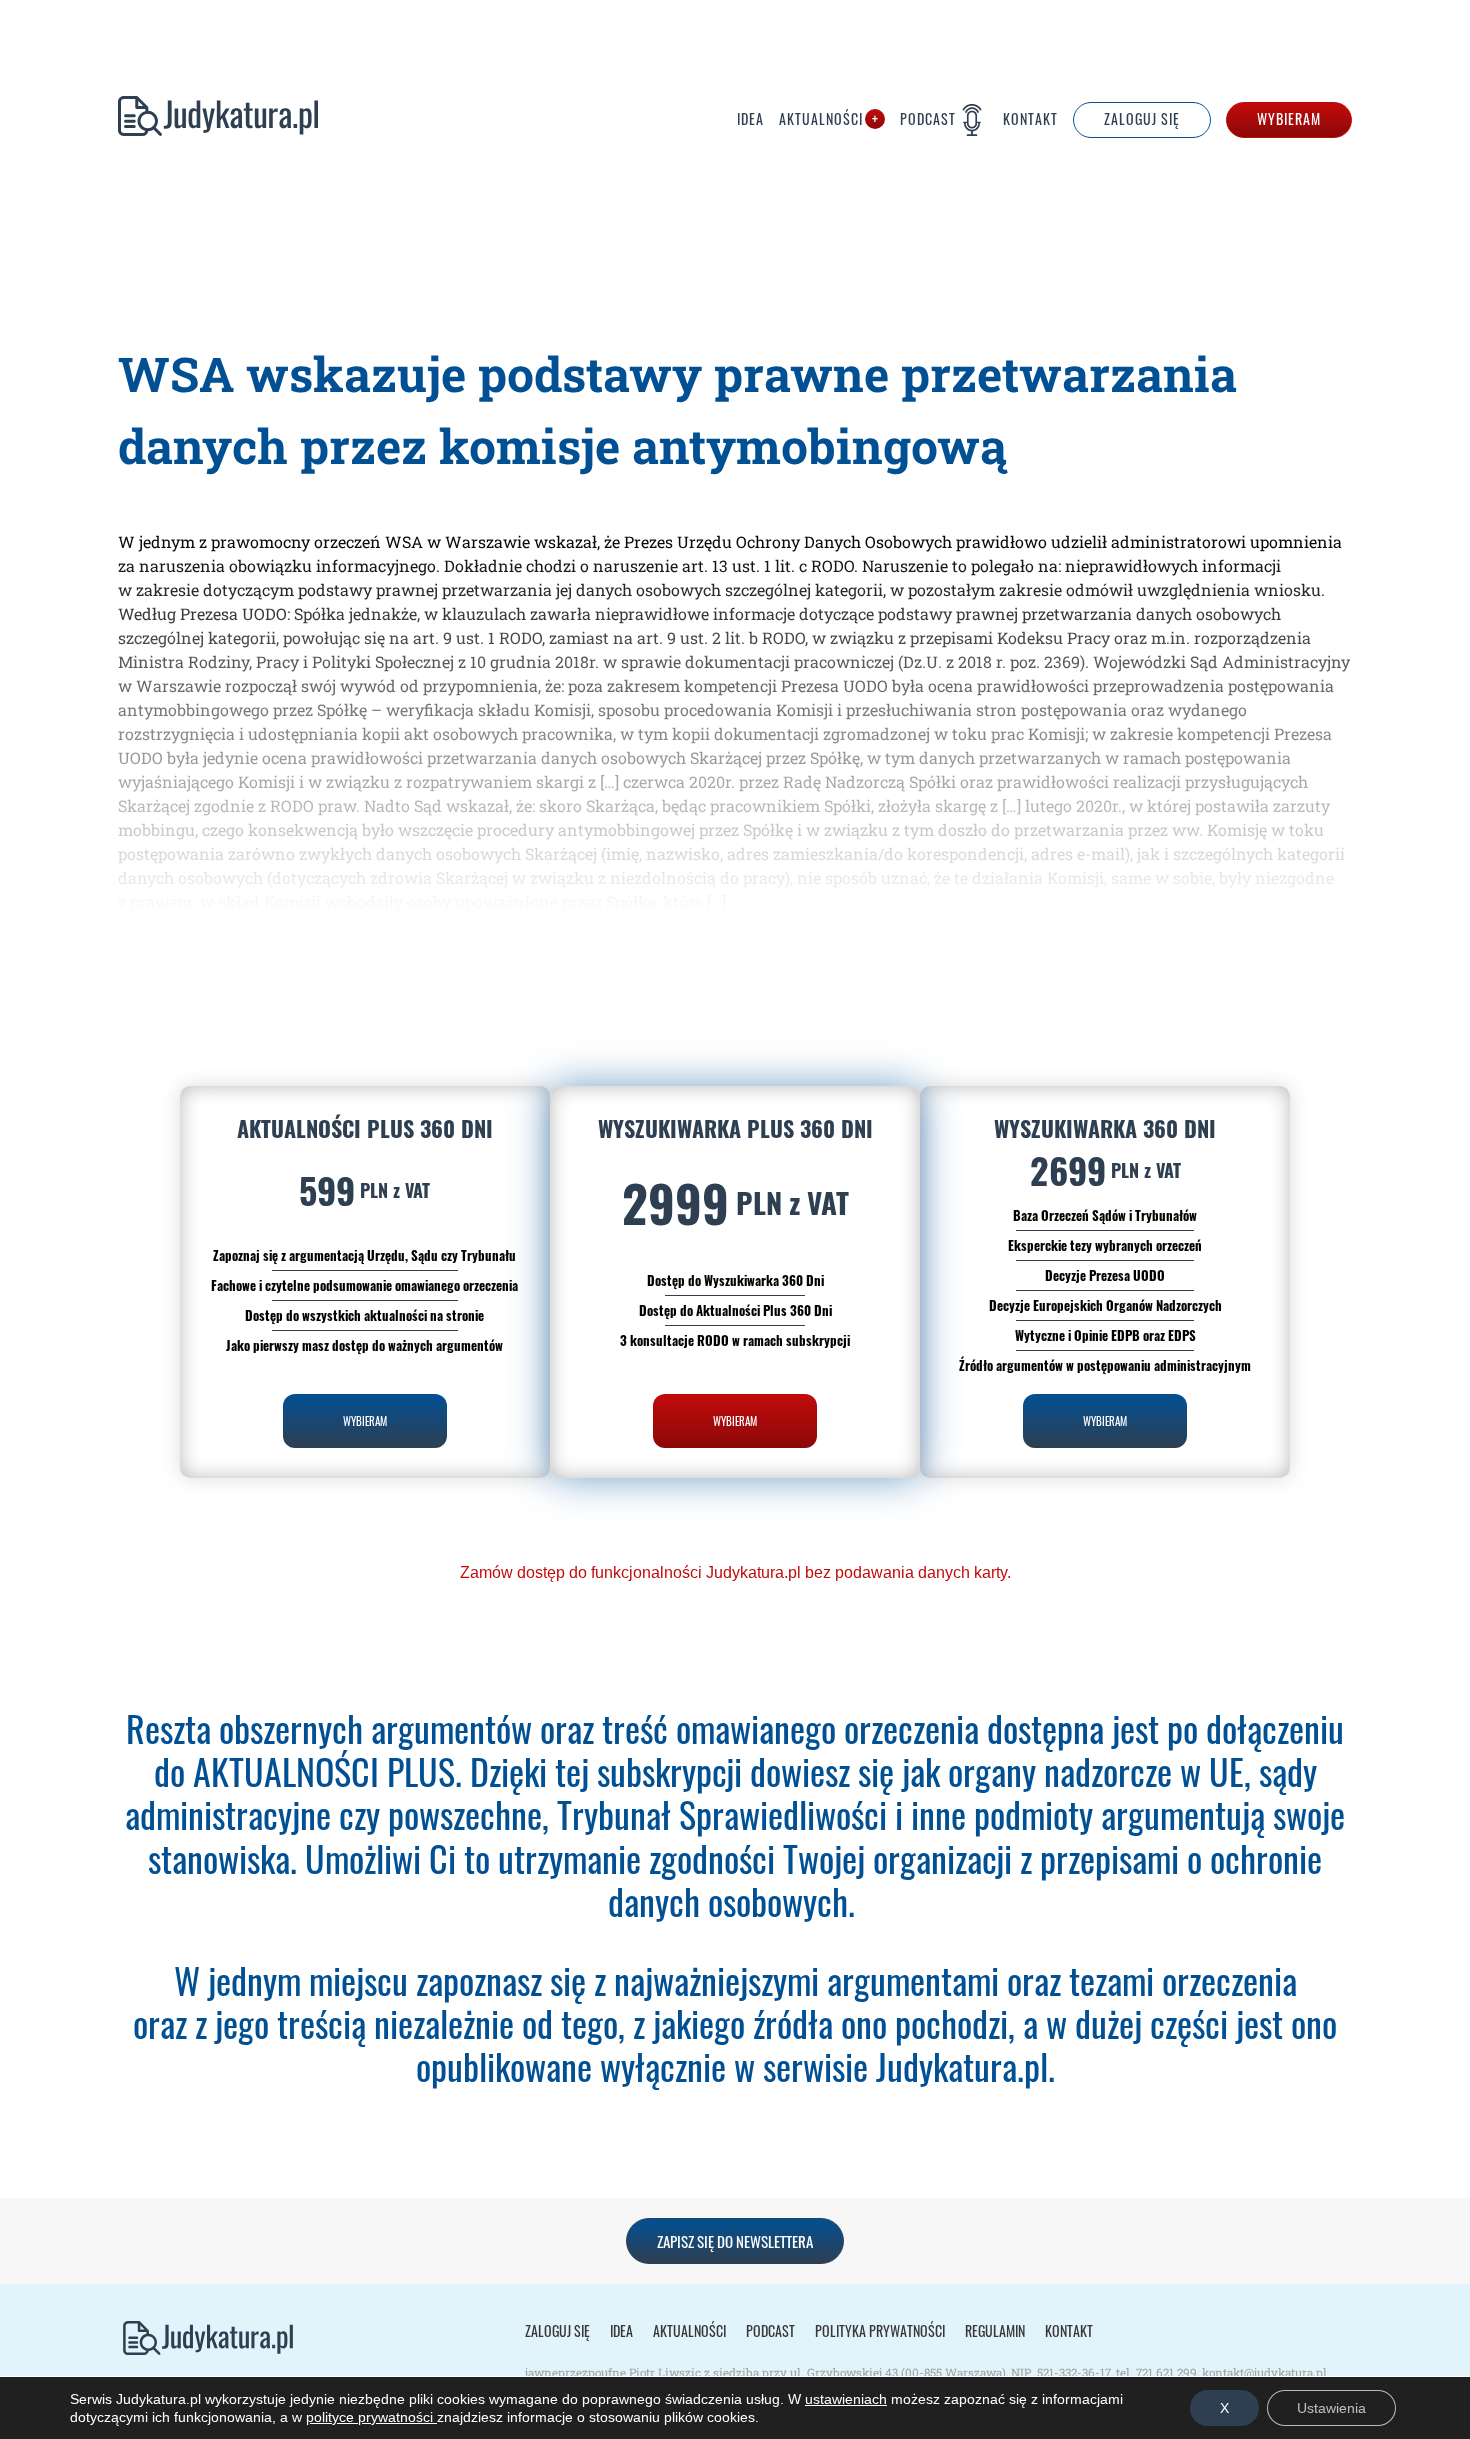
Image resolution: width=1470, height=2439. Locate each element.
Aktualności (821, 120)
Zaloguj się (557, 2331)
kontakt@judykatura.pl (1264, 2372)
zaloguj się (1142, 119)
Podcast (928, 119)
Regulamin (995, 2331)
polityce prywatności (371, 2417)
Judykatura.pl (218, 120)
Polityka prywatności (880, 2331)
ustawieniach (846, 2399)
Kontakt (1030, 120)
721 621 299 (1166, 2372)
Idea (750, 120)
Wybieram (1289, 119)
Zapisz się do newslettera (735, 2241)
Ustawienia (1331, 2408)
